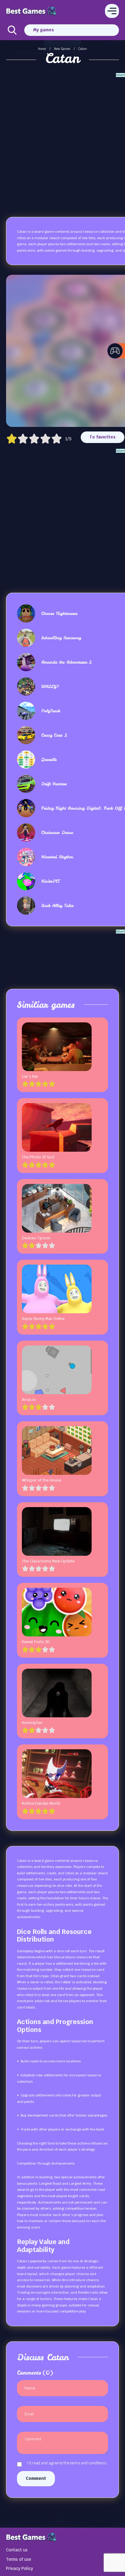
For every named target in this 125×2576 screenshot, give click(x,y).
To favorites (103, 437)
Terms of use (19, 2559)
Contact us (17, 2550)
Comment (36, 2478)
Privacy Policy (20, 2568)
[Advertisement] (62, 140)
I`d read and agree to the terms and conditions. (67, 2463)
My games (44, 30)
